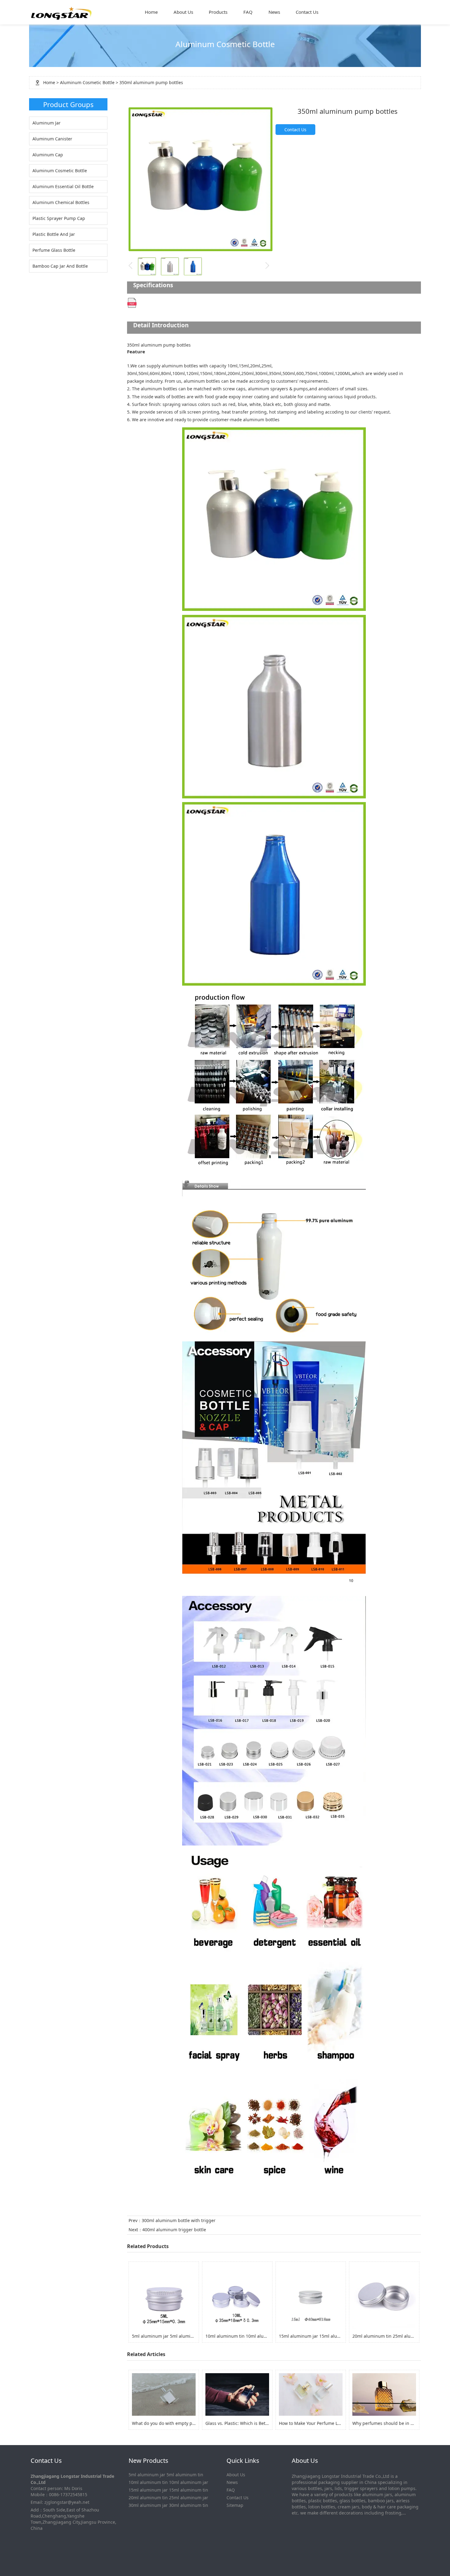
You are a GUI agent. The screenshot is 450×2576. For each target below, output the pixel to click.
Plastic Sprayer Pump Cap (59, 218)
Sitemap (235, 2505)
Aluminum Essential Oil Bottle (63, 186)
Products (218, 12)
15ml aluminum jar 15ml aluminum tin (168, 2490)
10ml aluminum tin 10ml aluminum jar (168, 2482)
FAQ (248, 12)
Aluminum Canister (52, 139)
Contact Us (307, 12)
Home (151, 12)
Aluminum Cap (48, 155)
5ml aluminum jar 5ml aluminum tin (166, 2475)
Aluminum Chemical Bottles (61, 202)
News (274, 12)
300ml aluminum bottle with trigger (179, 2220)
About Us (183, 12)
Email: (37, 2502)
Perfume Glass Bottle (54, 250)
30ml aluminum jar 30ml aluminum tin (168, 2505)
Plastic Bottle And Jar (54, 234)
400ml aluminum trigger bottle (174, 2230)
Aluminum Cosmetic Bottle (87, 82)
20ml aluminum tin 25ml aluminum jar (168, 2498)
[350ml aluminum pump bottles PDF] (132, 302)
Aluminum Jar (47, 123)
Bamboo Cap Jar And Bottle (60, 266)
